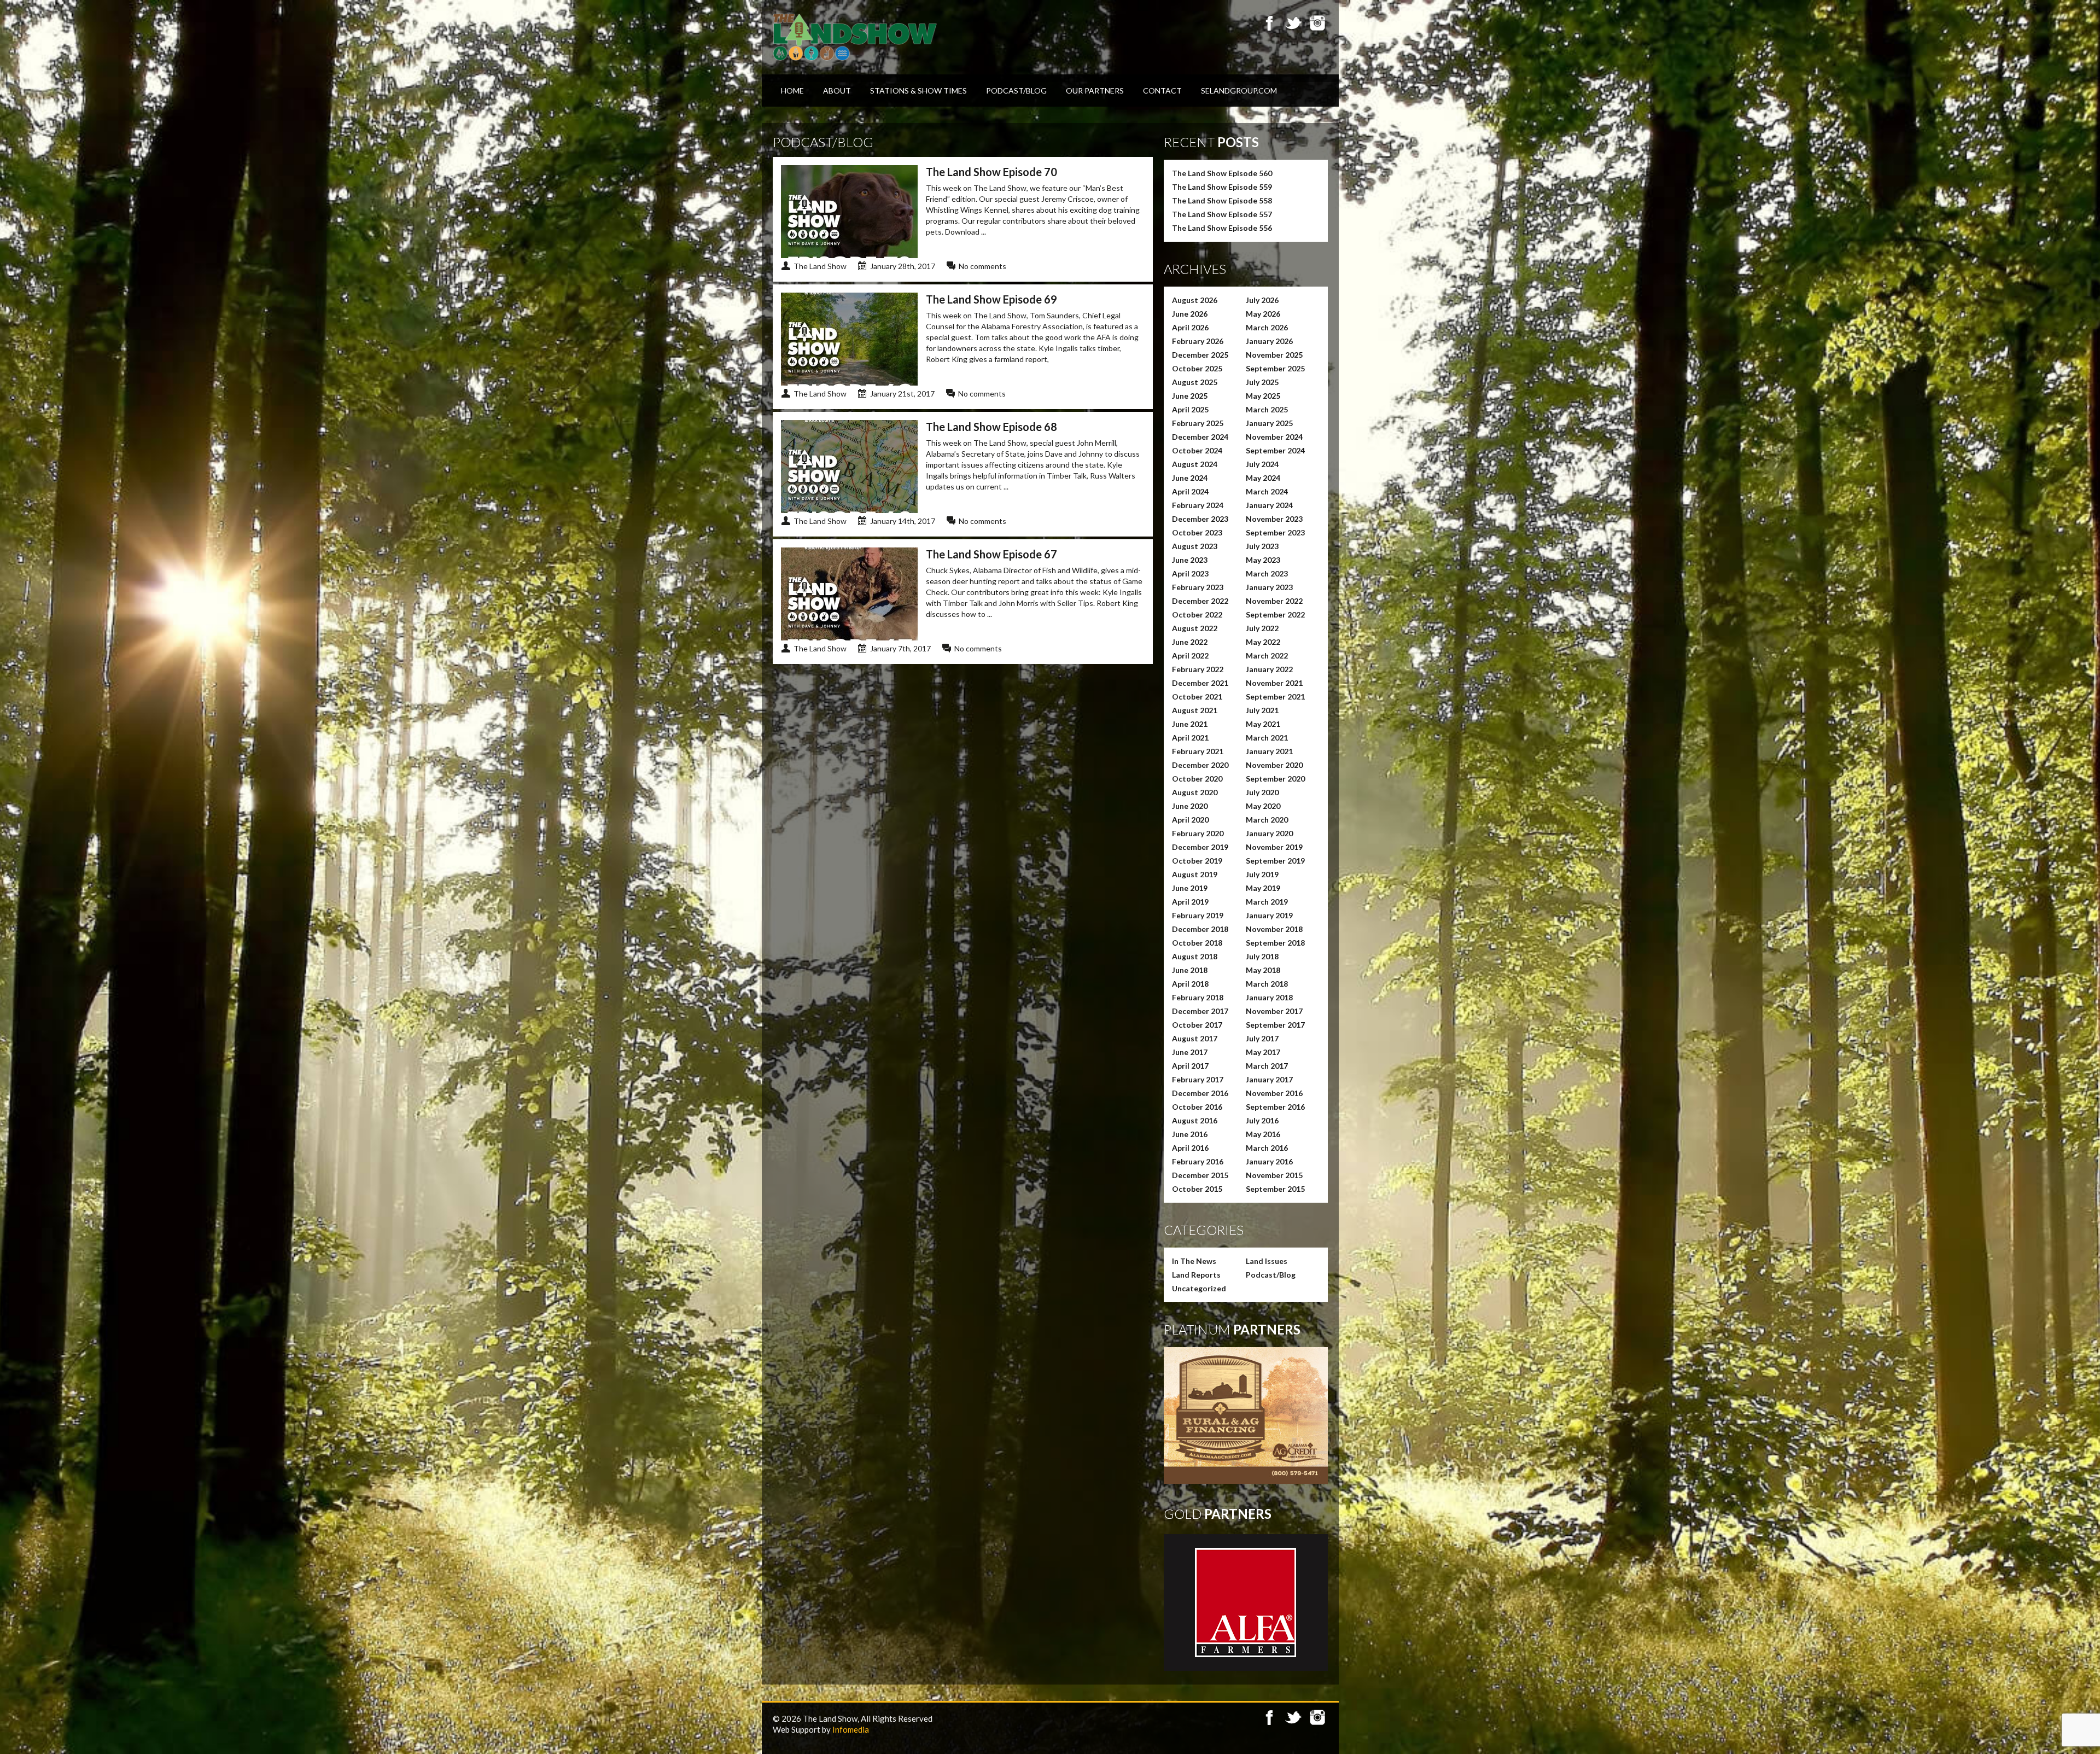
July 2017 (1262, 1038)
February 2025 (1198, 423)
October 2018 (1197, 943)
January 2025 (1269, 423)
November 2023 (1274, 519)
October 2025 (1197, 368)
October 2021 (1197, 697)
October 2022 (1197, 614)
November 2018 (1274, 929)
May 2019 (1263, 888)
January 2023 (1269, 587)
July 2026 (1262, 300)
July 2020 (1262, 792)
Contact (1162, 91)
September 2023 (1275, 532)
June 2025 (1190, 396)
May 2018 (1263, 970)
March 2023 (1267, 573)
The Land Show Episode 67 (991, 554)
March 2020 (1267, 820)
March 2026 (1267, 327)
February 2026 (1198, 341)
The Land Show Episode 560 (1222, 173)
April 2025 (1190, 409)
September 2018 (1275, 943)
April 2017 (1190, 1066)
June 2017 (1190, 1052)
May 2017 (1263, 1052)
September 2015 (1275, 1189)
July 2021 (1262, 710)
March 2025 (1267, 409)
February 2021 (1198, 751)
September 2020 (1275, 779)
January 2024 (1269, 505)
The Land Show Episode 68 (991, 427)
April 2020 (1190, 820)
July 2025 (1262, 382)
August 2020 (1195, 792)
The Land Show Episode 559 (1222, 187)
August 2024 (1195, 464)
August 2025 (1195, 382)
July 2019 (1262, 874)
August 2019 (1195, 874)
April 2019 (1190, 902)
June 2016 (1190, 1134)
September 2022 (1275, 614)
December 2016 (1200, 1093)
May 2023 (1263, 560)
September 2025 (1275, 368)
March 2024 (1267, 491)
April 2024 (1190, 491)
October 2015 (1197, 1189)
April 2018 (1190, 984)
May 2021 (1263, 724)
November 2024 (1274, 437)
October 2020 (1197, 779)
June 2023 (1190, 560)
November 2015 (1274, 1175)
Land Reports (1196, 1275)
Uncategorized (1199, 1288)
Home (792, 91)
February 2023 (1198, 587)
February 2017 (1198, 1079)
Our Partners (1095, 91)
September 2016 (1275, 1107)
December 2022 (1200, 601)
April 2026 (1190, 327)
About (837, 91)
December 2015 (1200, 1175)
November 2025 (1274, 355)
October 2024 (1197, 450)
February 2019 (1198, 915)
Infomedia (851, 1729)
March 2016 (1267, 1148)
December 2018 (1200, 929)
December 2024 (1200, 437)
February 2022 (1198, 669)
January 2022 (1269, 669)
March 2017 (1267, 1066)
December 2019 (1200, 847)
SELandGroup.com (1239, 91)
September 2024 (1275, 450)
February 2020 (1198, 833)
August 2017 (1195, 1038)
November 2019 (1274, 847)
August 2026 (1195, 300)
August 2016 (1195, 1120)
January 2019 (1269, 915)
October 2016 (1197, 1107)
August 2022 (1195, 628)
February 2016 (1198, 1161)
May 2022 (1263, 642)
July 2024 (1262, 464)
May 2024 (1263, 478)
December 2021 (1200, 683)
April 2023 (1190, 573)
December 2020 (1200, 765)
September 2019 (1275, 861)
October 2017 (1197, 1025)
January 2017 (1269, 1079)
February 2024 (1198, 505)
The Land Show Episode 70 (991, 172)
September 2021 (1275, 697)
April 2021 (1190, 738)
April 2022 (1190, 655)
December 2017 (1200, 1011)
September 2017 (1275, 1025)
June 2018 (1190, 970)
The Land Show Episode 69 (991, 299)
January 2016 (1269, 1161)
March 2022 (1267, 655)
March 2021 (1267, 738)
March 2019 (1267, 902)
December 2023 (1200, 519)
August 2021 (1195, 710)
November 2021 (1274, 683)
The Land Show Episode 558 (1222, 200)
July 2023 (1262, 546)
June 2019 (1190, 888)
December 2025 (1200, 355)
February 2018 (1198, 997)
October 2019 (1197, 861)
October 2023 (1197, 532)
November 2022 (1274, 601)
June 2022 (1190, 642)
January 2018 (1269, 997)
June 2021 (1190, 724)
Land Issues (1267, 1261)
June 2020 (1190, 806)
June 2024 (1190, 478)
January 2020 (1269, 833)
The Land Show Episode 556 (1222, 228)
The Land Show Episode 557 (1222, 214)
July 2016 (1262, 1120)
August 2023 (1195, 546)
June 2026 (1190, 314)
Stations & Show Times (918, 91)
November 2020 (1274, 765)
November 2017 (1274, 1011)
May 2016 (1263, 1134)
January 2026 (1269, 341)
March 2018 (1267, 984)
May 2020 (1263, 806)
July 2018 (1262, 956)
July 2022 (1262, 628)
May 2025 (1263, 396)
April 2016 (1190, 1148)
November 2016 (1274, 1093)
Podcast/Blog (1016, 91)
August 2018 (1195, 956)
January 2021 (1269, 751)
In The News (1194, 1261)
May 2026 (1263, 314)
